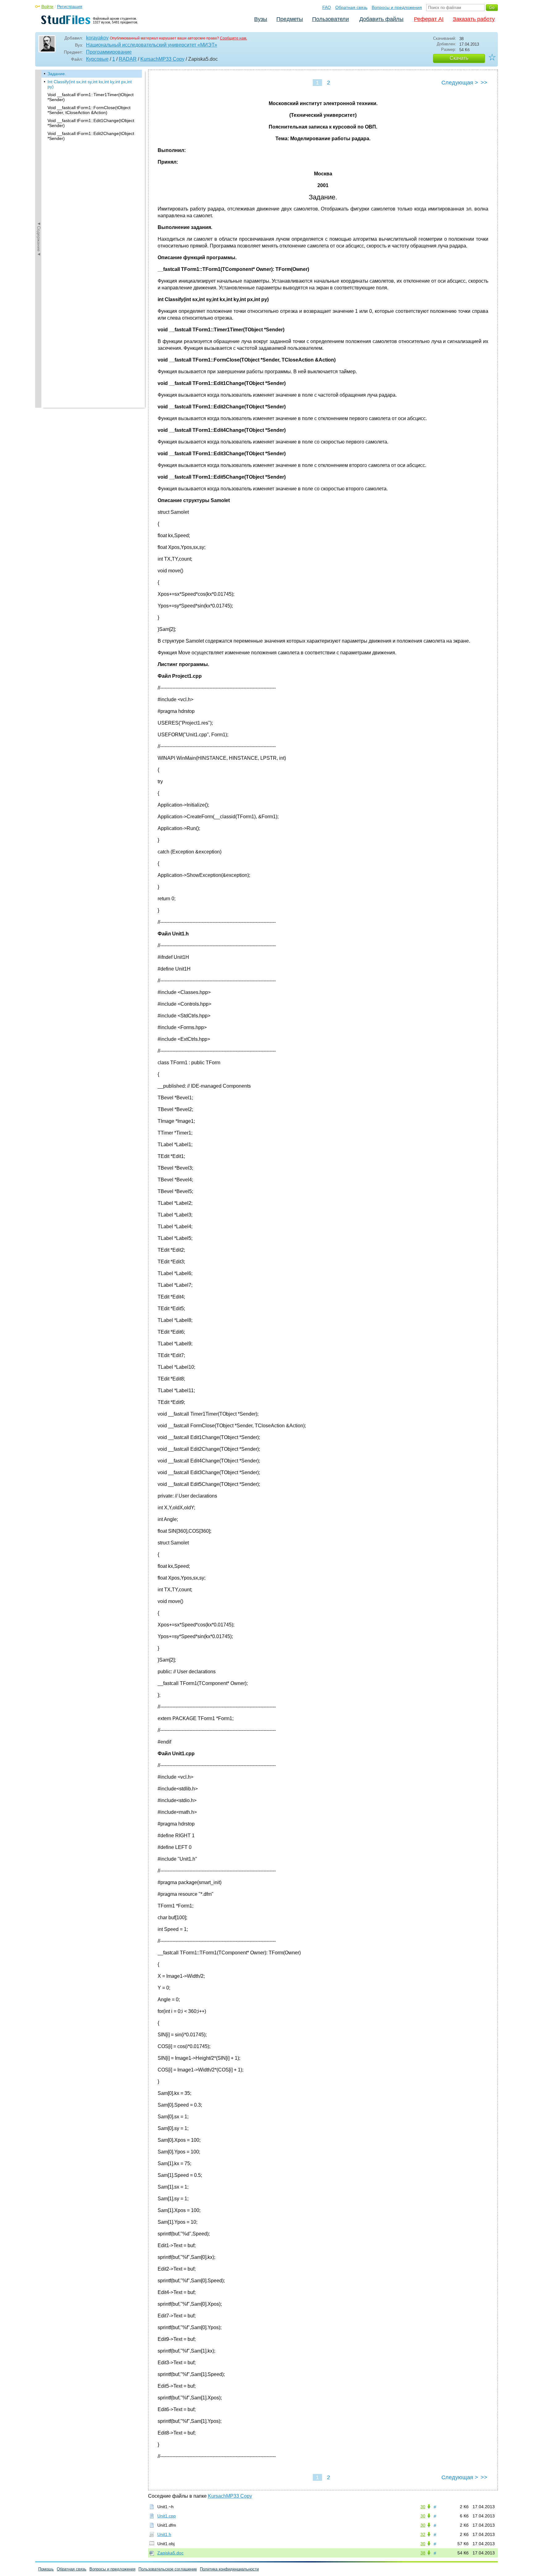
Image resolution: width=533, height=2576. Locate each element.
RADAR (128, 59)
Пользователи (331, 19)
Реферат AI (429, 19)
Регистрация (70, 6)
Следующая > (460, 83)
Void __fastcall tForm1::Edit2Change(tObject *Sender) (91, 136)
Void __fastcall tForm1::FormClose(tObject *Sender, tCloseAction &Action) (89, 110)
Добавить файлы (381, 19)
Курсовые (97, 59)
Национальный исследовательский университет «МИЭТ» (152, 45)
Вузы (261, 19)
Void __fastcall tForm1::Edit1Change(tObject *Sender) (91, 123)
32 (423, 2534)
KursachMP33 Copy (162, 59)
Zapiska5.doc (170, 2553)
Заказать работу (474, 19)
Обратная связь (351, 7)
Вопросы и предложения (397, 7)
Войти (47, 6)
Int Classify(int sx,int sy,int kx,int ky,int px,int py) (90, 84)
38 (423, 2553)
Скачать (459, 58)
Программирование (109, 52)
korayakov (97, 38)
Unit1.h (164, 2534)
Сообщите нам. (233, 38)
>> (484, 83)
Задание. (57, 74)
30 (423, 2507)
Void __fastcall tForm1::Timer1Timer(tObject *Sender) (91, 97)
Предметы (290, 19)
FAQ (327, 7)
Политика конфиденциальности (229, 2569)
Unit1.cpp (167, 2516)
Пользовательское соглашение (168, 2569)
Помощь (46, 2569)
